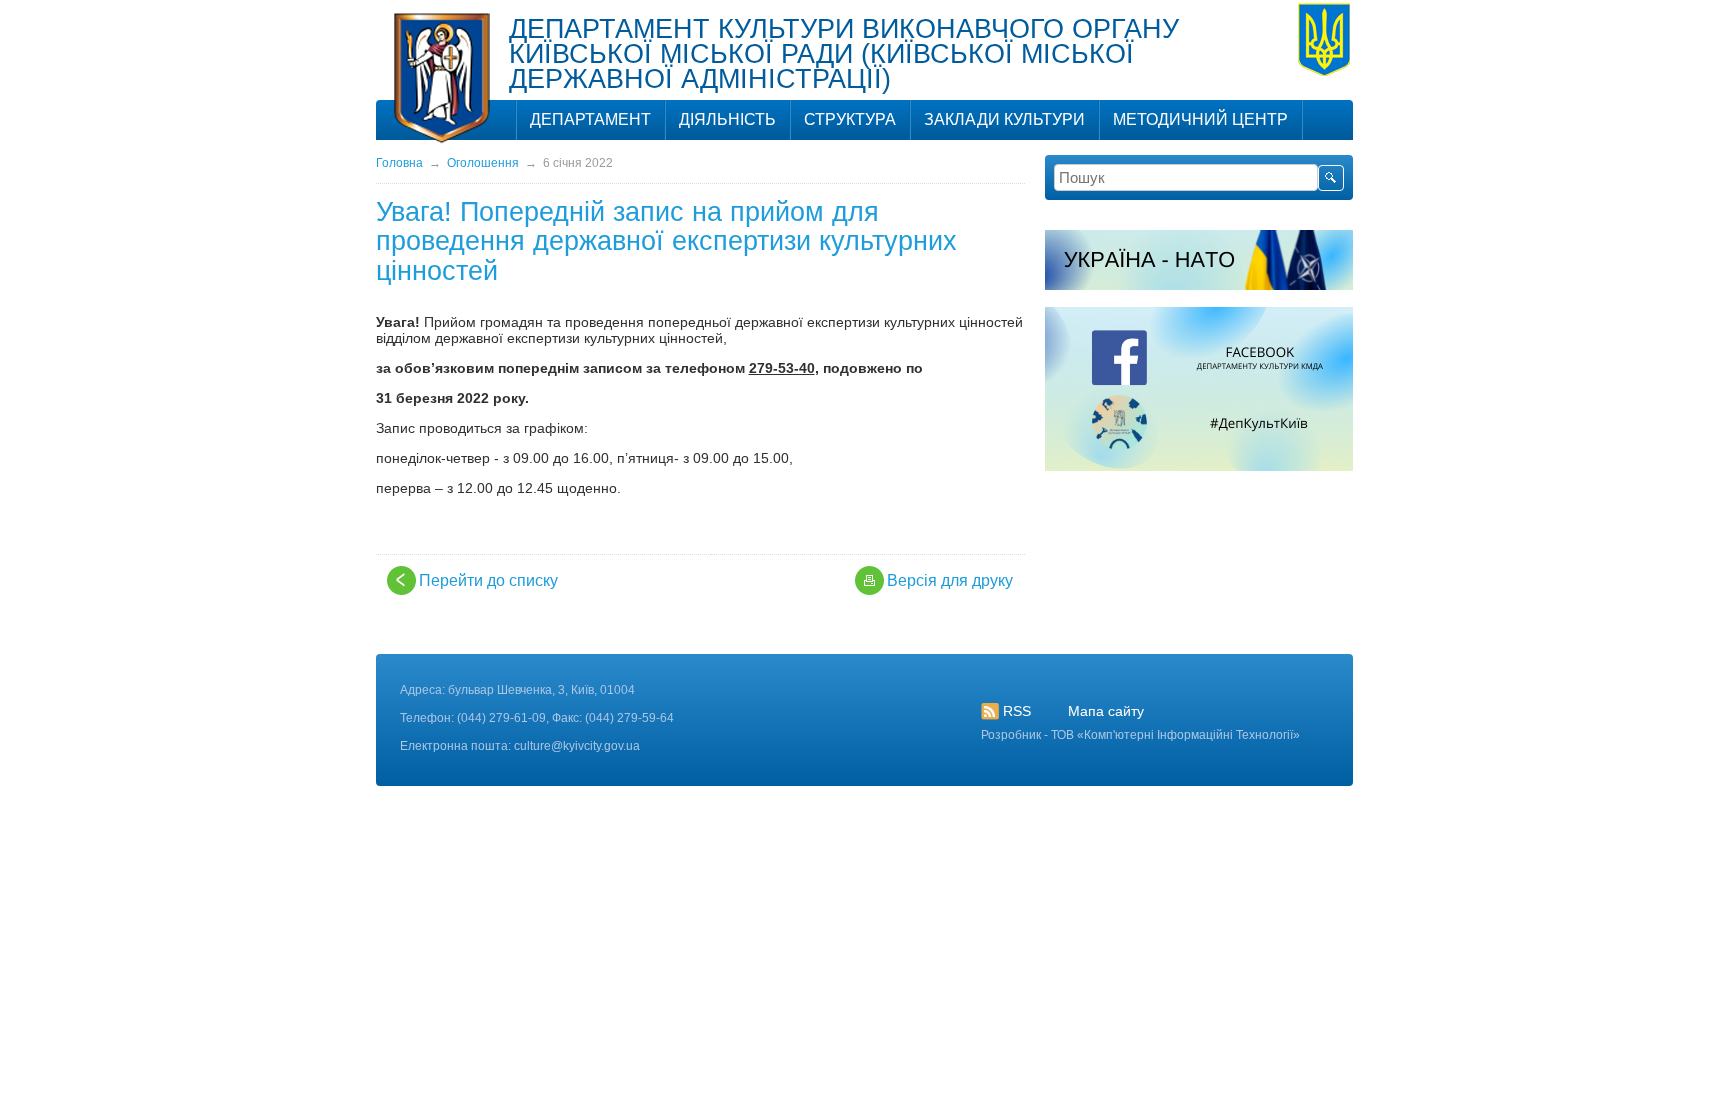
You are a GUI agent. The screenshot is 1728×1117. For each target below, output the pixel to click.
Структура (850, 119)
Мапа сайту (1106, 711)
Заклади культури (1004, 119)
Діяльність (727, 119)
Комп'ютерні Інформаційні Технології (1188, 735)
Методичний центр (1200, 119)
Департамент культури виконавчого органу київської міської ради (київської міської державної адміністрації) (844, 54)
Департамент (590, 119)
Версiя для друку (950, 580)
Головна (399, 163)
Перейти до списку (488, 580)
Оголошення (483, 163)
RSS (1017, 711)
